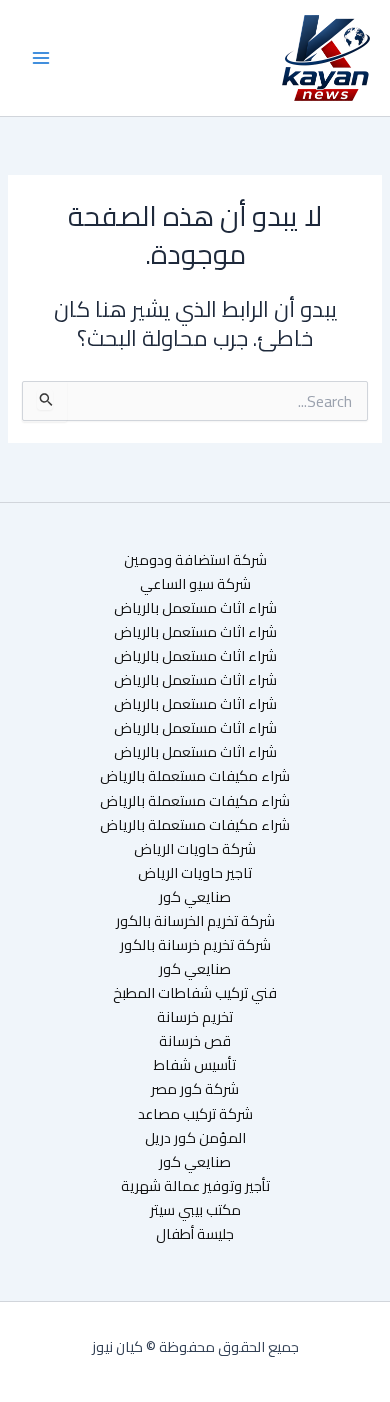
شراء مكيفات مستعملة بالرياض (195, 776)
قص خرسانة (195, 1041)
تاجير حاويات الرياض (195, 873)
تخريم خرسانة (195, 1017)
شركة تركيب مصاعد (195, 1114)
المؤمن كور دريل (195, 1138)
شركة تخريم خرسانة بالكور (195, 945)
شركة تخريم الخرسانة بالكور (195, 921)
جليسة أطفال (195, 1234)
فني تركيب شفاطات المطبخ (195, 993)
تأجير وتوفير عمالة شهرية (195, 1186)
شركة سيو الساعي (195, 584)
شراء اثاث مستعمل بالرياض (195, 608)
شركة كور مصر (195, 1089)
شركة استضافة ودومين (195, 560)
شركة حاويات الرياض (195, 849)
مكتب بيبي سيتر (195, 1210)
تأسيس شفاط (195, 1065)
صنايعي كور (195, 897)
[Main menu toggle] (41, 58)
